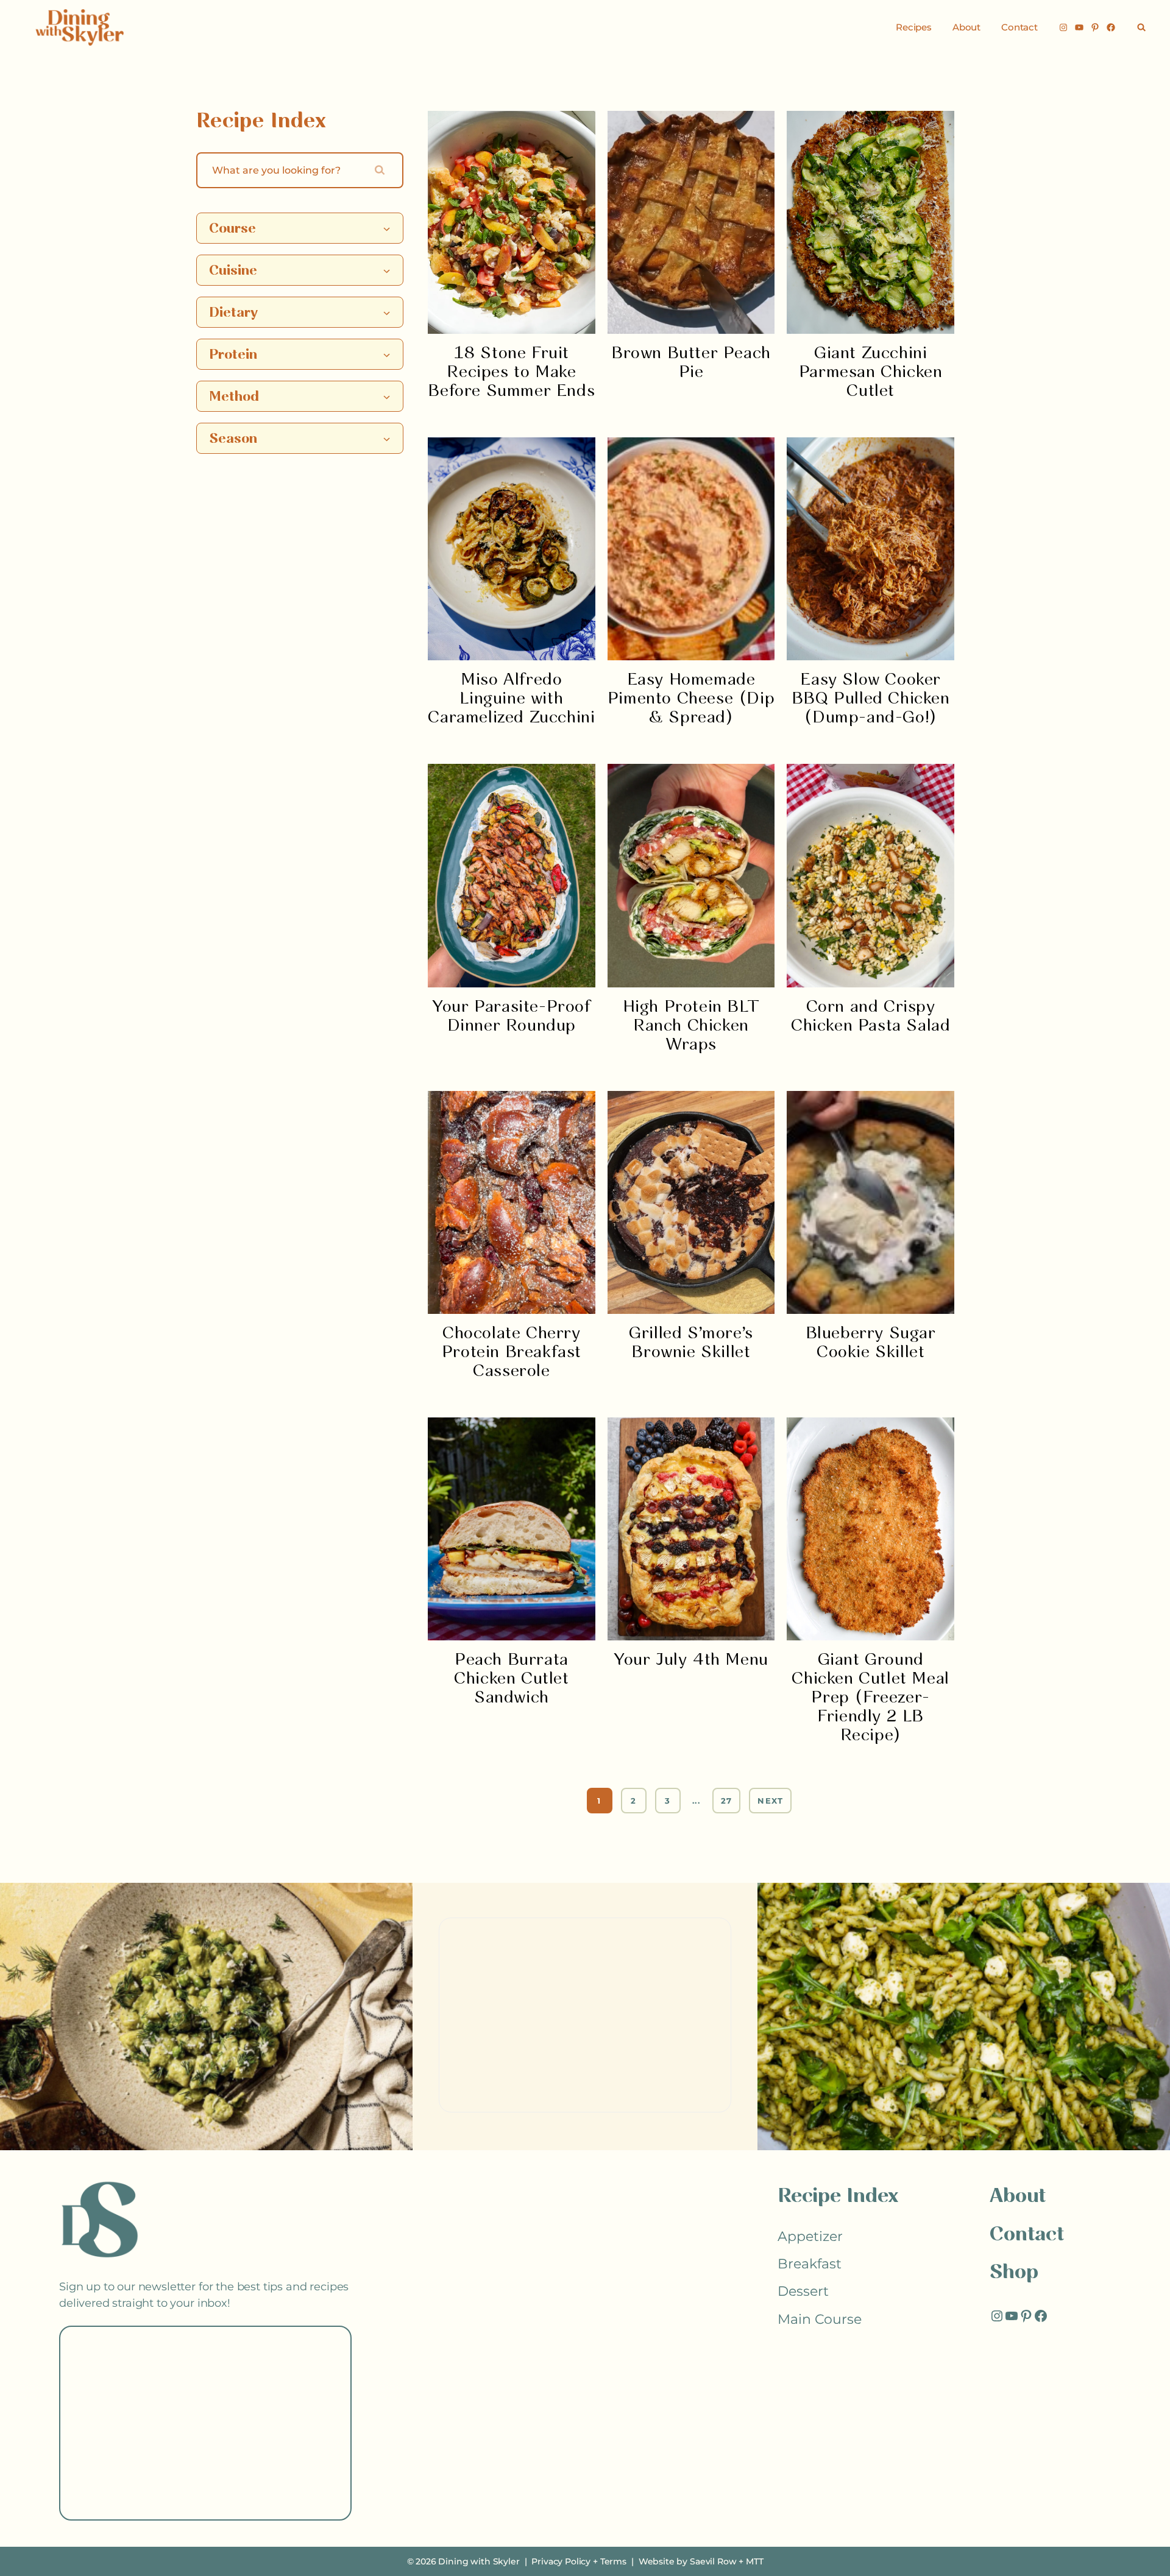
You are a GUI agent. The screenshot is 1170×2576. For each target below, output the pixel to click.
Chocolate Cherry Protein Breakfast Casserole (512, 1353)
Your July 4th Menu (691, 1660)
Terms (613, 2561)
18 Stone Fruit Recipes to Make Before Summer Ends (511, 372)
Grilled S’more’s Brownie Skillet (691, 1343)
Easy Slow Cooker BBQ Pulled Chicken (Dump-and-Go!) (871, 699)
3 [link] (668, 1801)
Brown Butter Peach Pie (691, 363)
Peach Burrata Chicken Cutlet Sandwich (511, 1679)
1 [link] (599, 1801)
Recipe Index (838, 2197)
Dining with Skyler (479, 2561)
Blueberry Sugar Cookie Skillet (871, 1343)
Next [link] (770, 1801)
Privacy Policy (561, 2561)
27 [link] (727, 1801)
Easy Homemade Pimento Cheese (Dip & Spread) (691, 699)
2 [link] (633, 1801)
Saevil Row (713, 2561)
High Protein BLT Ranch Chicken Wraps (691, 1026)
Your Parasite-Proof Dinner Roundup (511, 1017)
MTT (755, 2561)
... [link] (696, 1801)
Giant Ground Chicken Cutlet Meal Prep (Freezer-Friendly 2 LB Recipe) (870, 1698)
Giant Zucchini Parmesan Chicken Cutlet (871, 372)
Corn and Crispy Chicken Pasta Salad (870, 1017)
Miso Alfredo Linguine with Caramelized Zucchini (511, 699)
